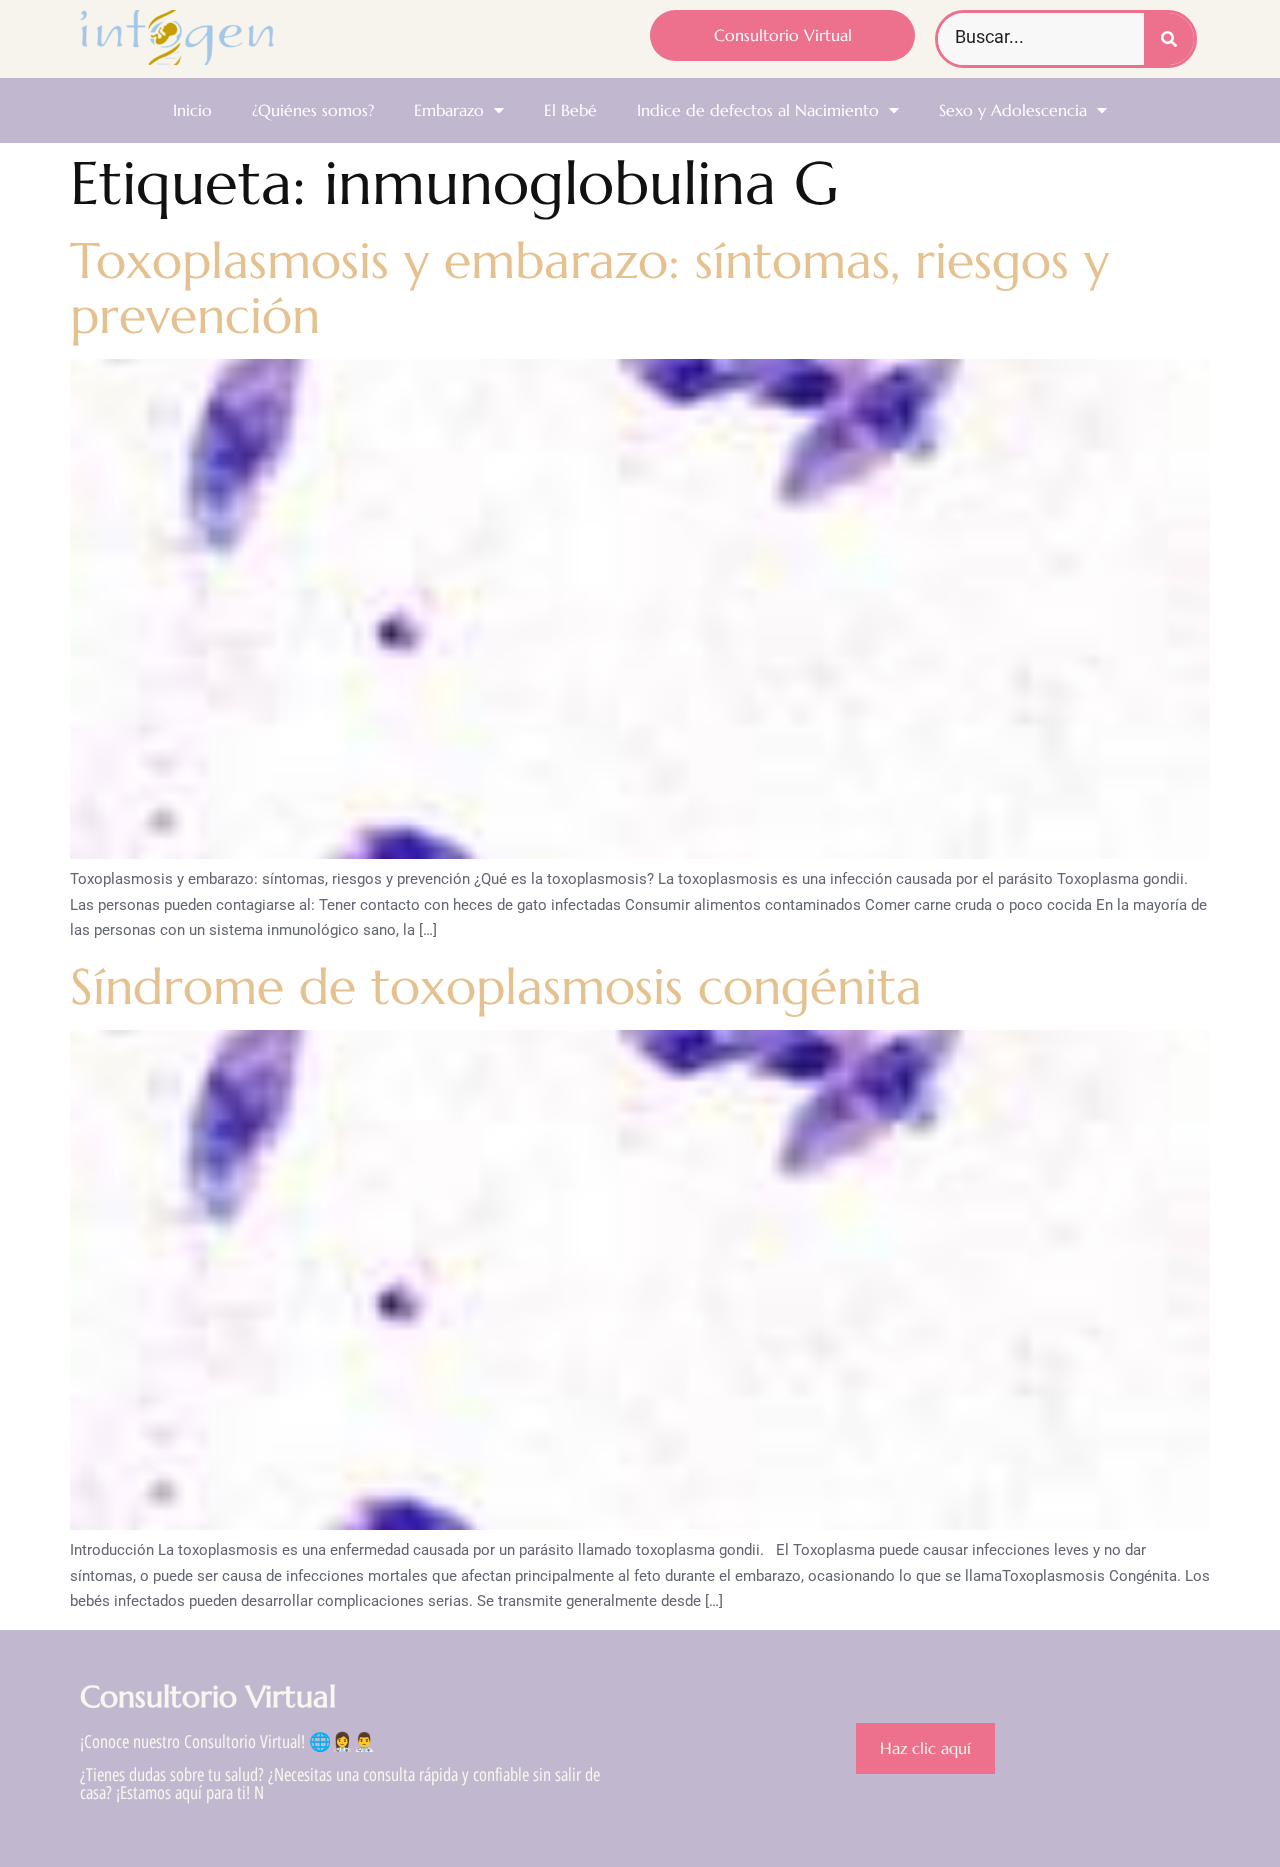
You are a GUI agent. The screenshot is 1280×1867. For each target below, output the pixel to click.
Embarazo (449, 110)
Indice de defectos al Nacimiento (758, 110)
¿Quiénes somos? (313, 110)
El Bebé (570, 110)
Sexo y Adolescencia (1013, 110)
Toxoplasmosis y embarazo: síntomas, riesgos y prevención (589, 288)
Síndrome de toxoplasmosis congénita (496, 986)
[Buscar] (1169, 39)
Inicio (192, 110)
